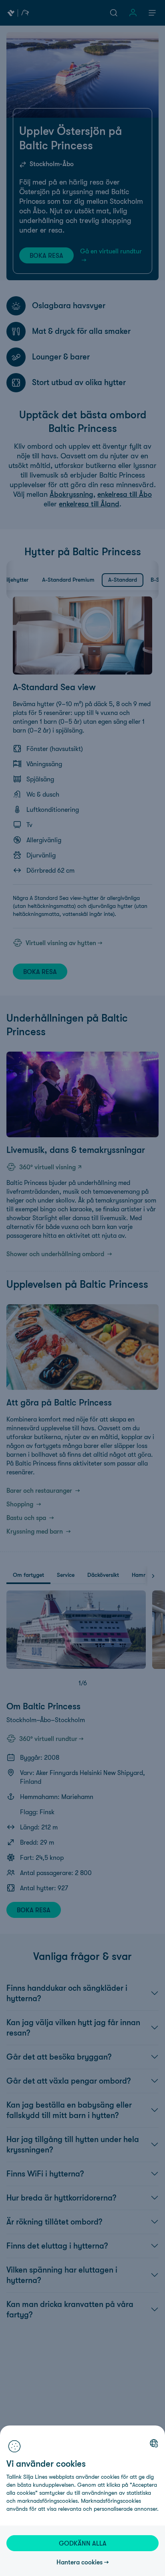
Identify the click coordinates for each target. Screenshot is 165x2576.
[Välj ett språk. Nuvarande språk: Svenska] (154, 2443)
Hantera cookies (79, 2562)
